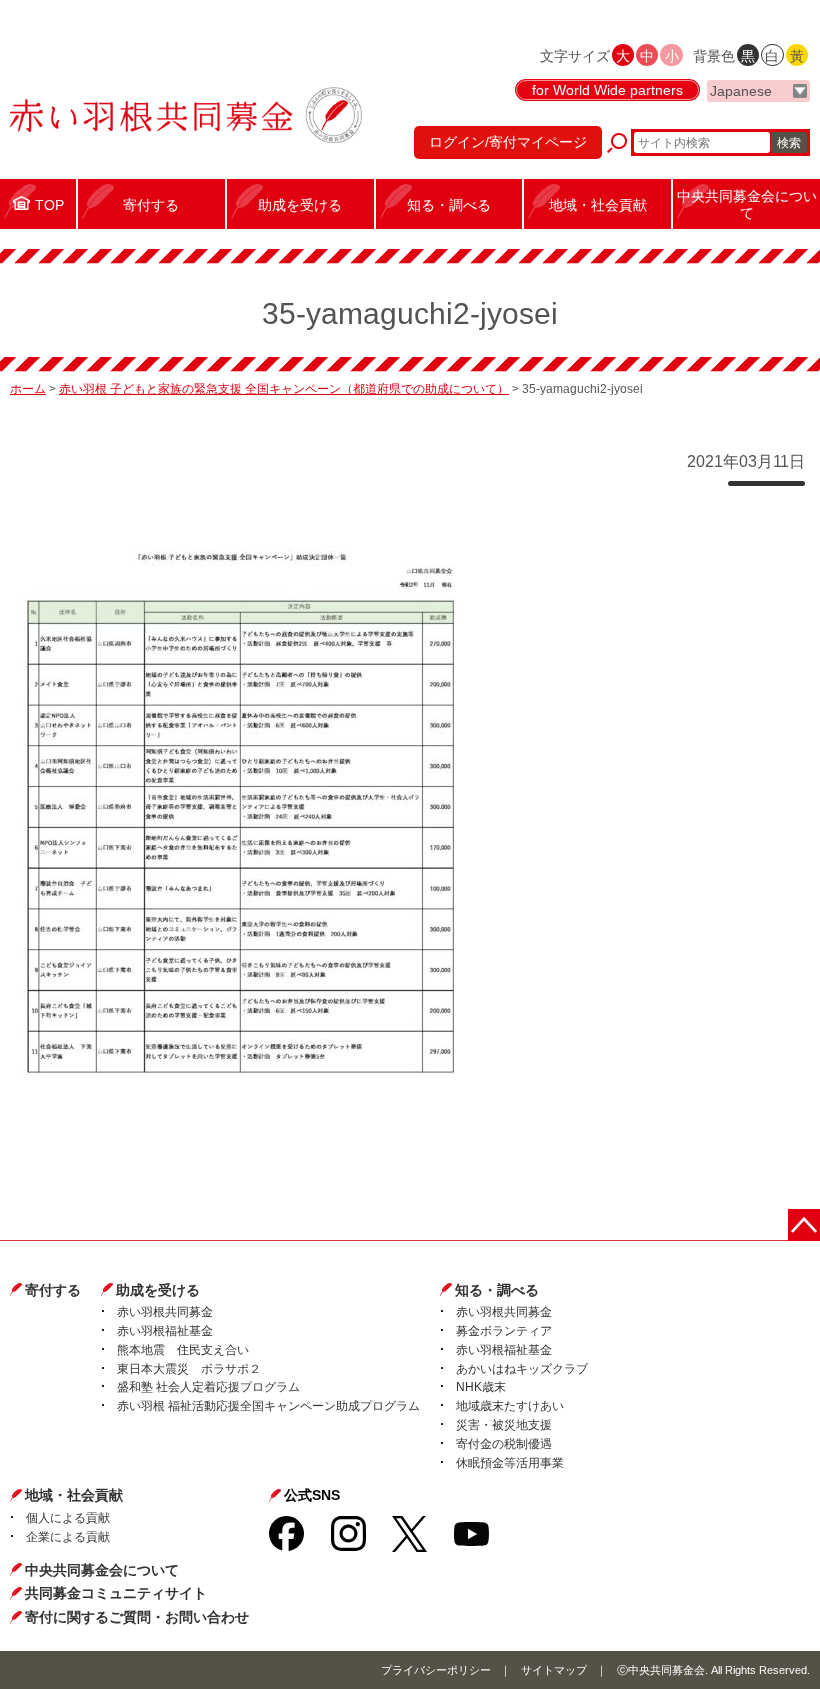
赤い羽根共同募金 (165, 1312)
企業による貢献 (68, 1537)
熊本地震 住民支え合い (183, 1350)
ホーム (28, 389)
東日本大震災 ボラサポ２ (189, 1369)
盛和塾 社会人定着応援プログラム (208, 1387)
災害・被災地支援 (504, 1425)
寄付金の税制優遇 (504, 1444)
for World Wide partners (607, 90)
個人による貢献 (68, 1518)
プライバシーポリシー (436, 1670)
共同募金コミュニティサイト (116, 1593)
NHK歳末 (481, 1387)
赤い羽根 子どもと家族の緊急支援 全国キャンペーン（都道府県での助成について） (284, 389)
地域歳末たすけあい (510, 1406)
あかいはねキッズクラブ (522, 1369)
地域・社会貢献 (74, 1495)
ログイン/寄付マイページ (508, 142)
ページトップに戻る (804, 1225)
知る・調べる (497, 1290)
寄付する (53, 1290)
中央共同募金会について (102, 1570)
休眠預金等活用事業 (510, 1463)
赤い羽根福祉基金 (165, 1331)
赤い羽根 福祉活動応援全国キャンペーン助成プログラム (268, 1406)
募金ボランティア (504, 1331)
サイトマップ (554, 1670)
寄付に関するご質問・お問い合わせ (137, 1617)
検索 (789, 143)
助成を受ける (158, 1290)
